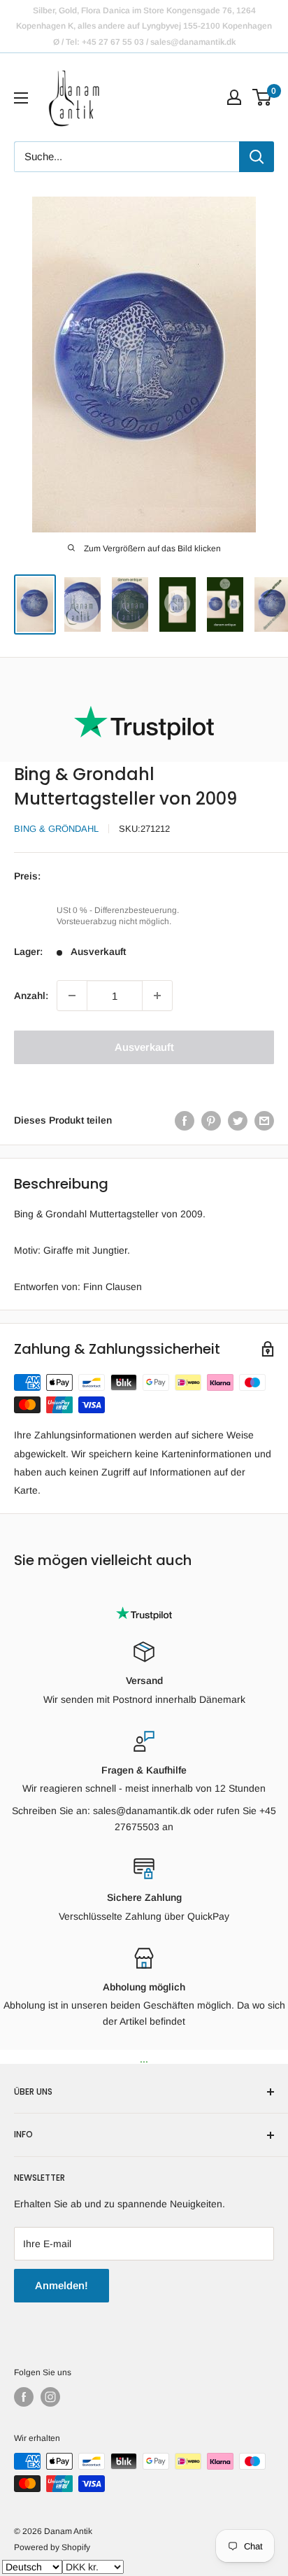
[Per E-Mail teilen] (264, 1120)
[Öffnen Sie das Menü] (21, 98)
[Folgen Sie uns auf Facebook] (24, 2397)
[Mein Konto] (234, 97)
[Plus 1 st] (157, 996)
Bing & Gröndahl (56, 829)
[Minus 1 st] (72, 996)
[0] (262, 97)
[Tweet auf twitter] (238, 1120)
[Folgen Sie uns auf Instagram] (50, 2397)
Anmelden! (62, 2285)
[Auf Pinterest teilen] (211, 1120)
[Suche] (257, 157)
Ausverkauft (144, 1047)
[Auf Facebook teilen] (185, 1120)
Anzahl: (31, 996)
